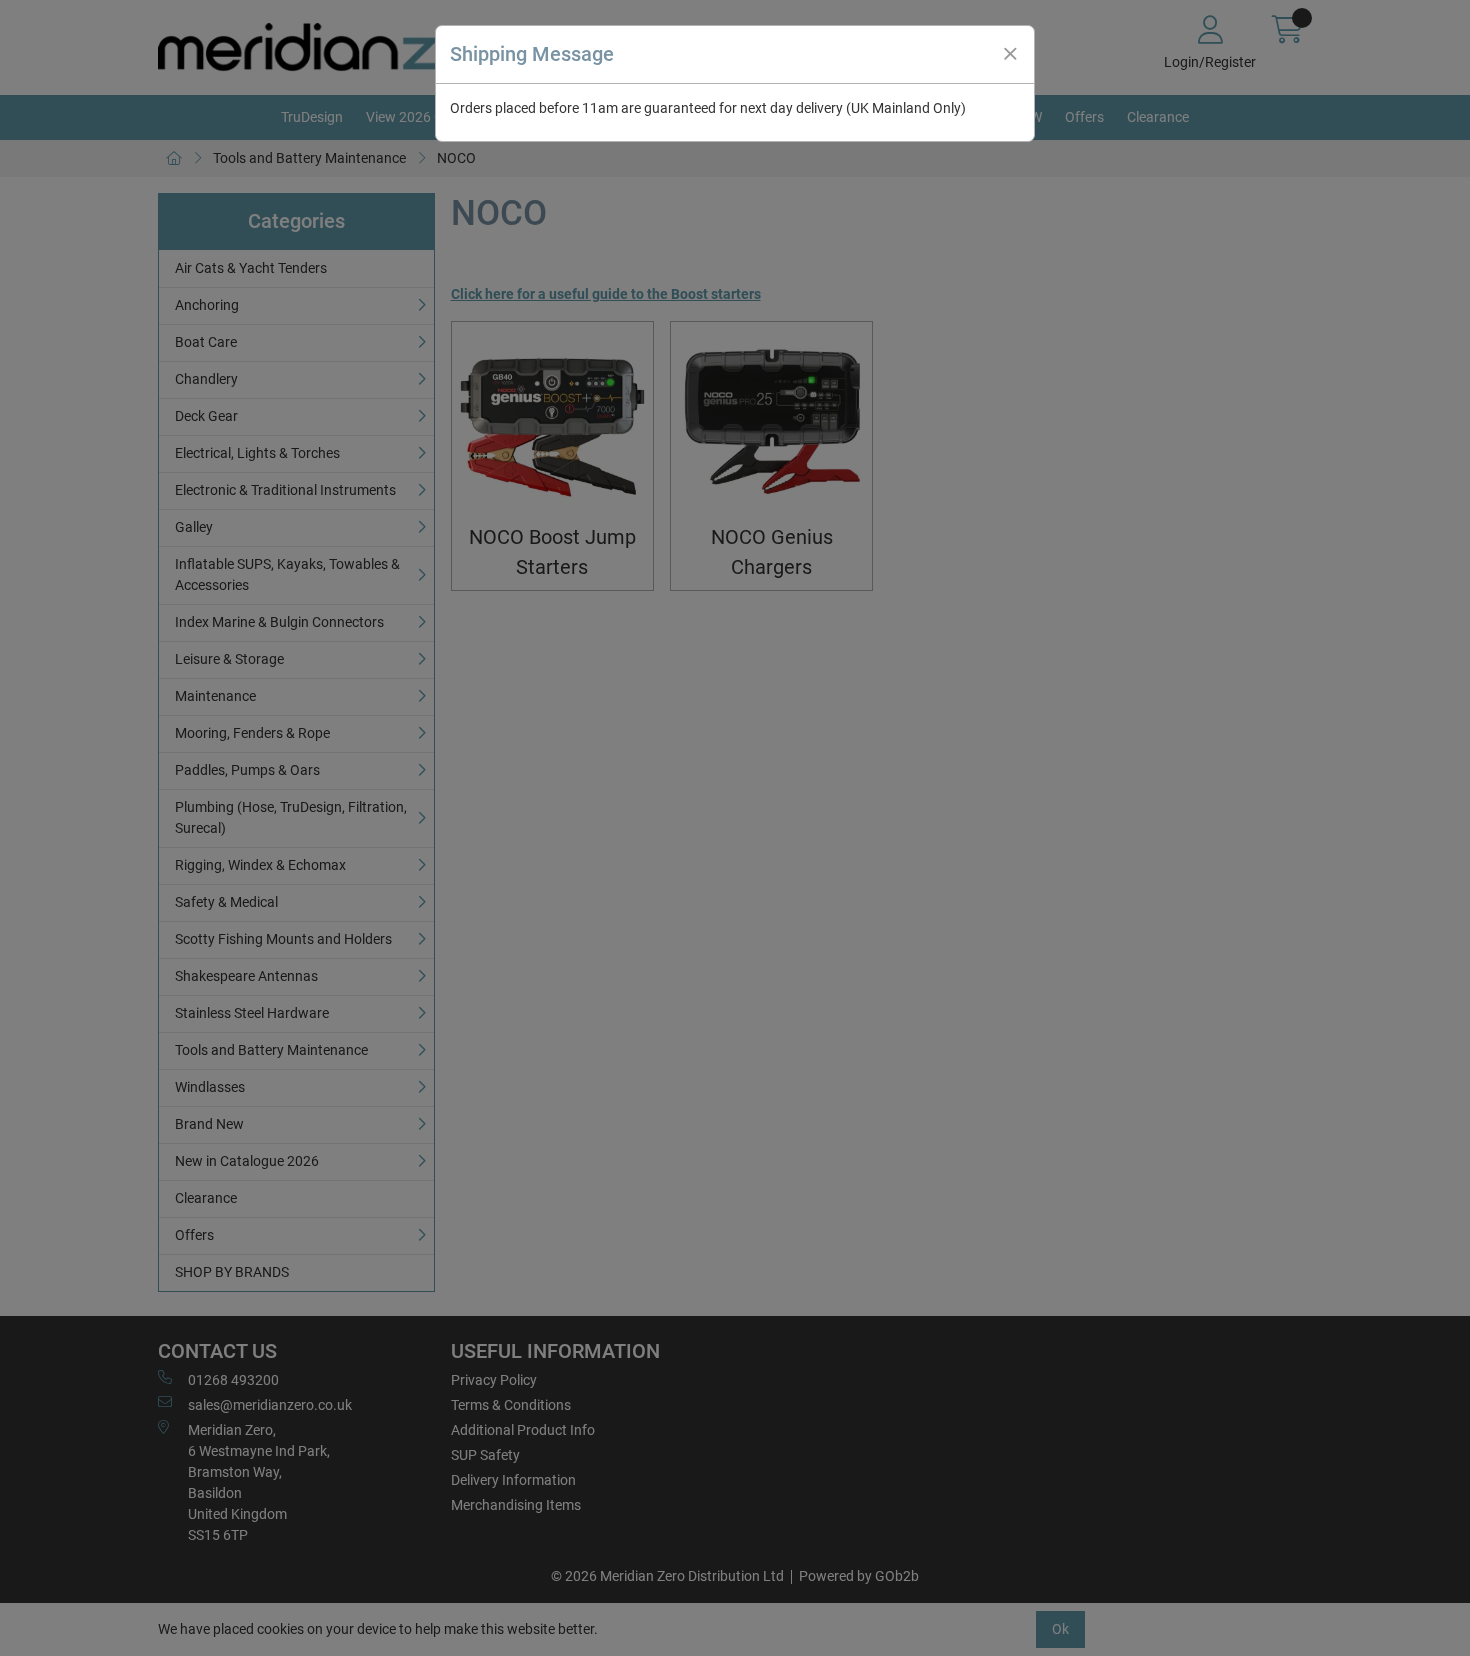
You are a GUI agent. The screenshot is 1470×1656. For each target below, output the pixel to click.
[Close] (1010, 54)
